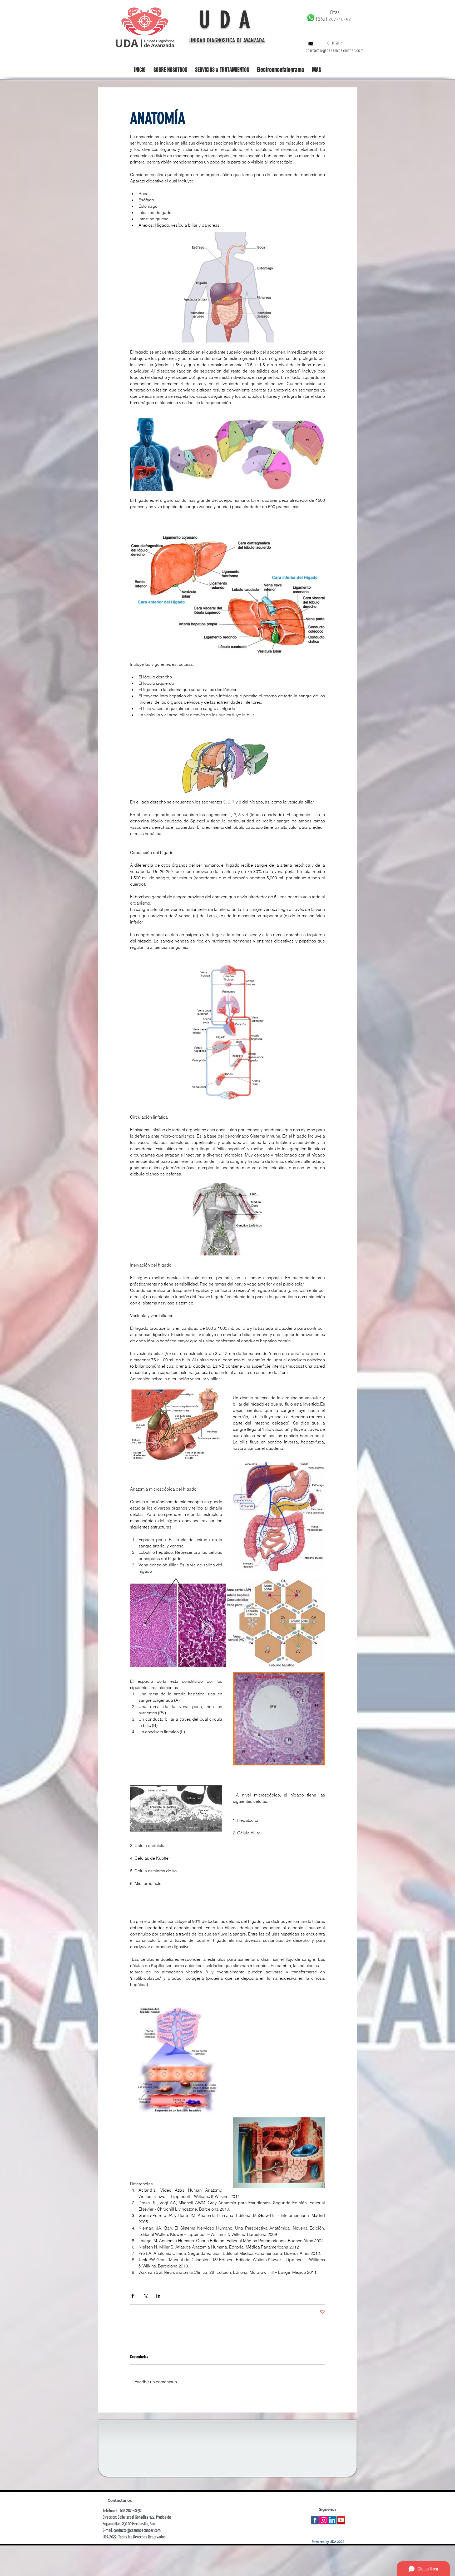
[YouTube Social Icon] (341, 2520)
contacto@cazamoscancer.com (335, 50)
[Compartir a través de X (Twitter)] (145, 2296)
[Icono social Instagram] (324, 2520)
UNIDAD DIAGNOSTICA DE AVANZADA (228, 40)
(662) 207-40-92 (334, 19)
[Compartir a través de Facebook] (133, 2296)
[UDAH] (315, 2520)
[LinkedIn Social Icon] (332, 2520)
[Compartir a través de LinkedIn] (158, 2296)
